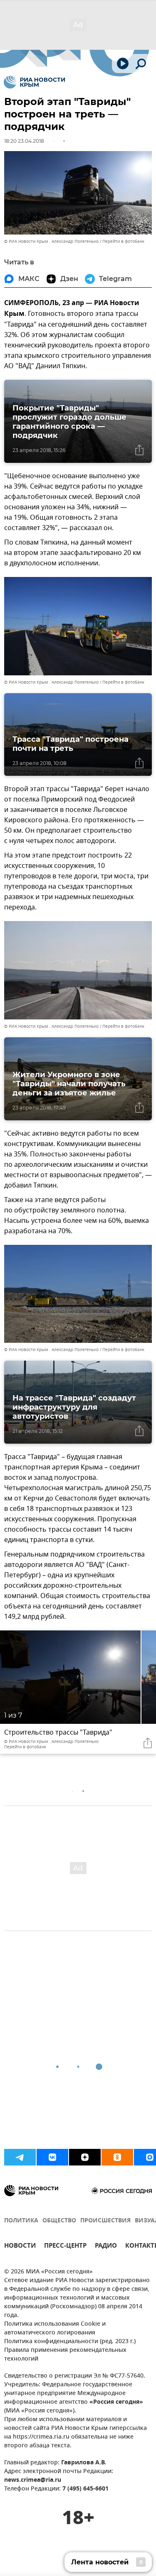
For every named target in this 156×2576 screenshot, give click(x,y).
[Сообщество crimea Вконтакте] (52, 2157)
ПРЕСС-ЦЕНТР (65, 2247)
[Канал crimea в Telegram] (20, 2157)
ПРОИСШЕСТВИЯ (105, 2221)
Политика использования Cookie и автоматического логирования (55, 2329)
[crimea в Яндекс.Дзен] (85, 2157)
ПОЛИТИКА (21, 2221)
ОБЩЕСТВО (59, 2221)
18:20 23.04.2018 (24, 141)
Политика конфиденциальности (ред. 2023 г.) (70, 2342)
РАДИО (106, 2247)
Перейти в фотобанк (123, 241)
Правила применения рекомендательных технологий (65, 2355)
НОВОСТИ (20, 2247)
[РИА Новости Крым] (34, 82)
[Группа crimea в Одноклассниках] (117, 2157)
